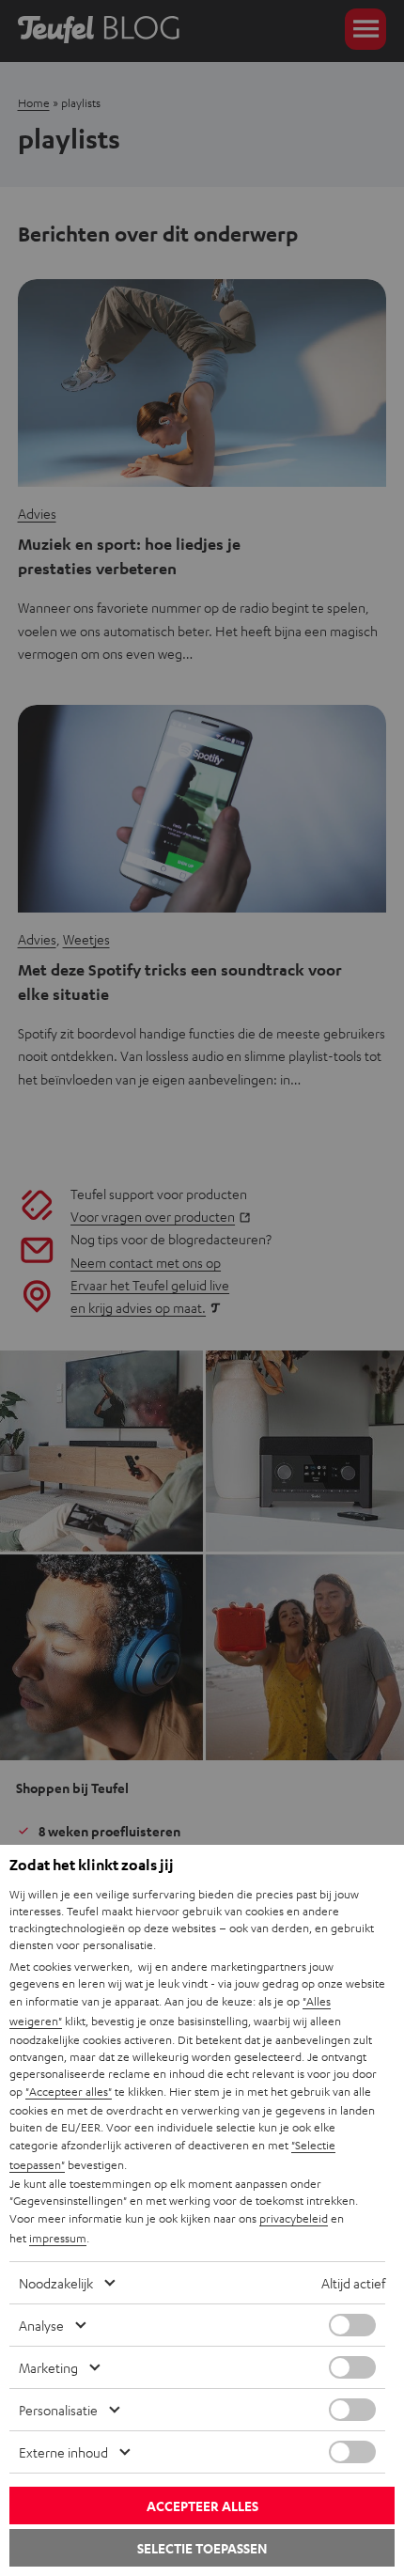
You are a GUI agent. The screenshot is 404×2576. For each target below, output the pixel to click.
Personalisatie (58, 2410)
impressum (58, 2238)
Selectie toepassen (202, 2548)
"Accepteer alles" (69, 2091)
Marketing (48, 2367)
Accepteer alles (202, 2506)
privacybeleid (294, 2218)
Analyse (41, 2325)
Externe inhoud (63, 2452)
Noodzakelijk (56, 2283)
